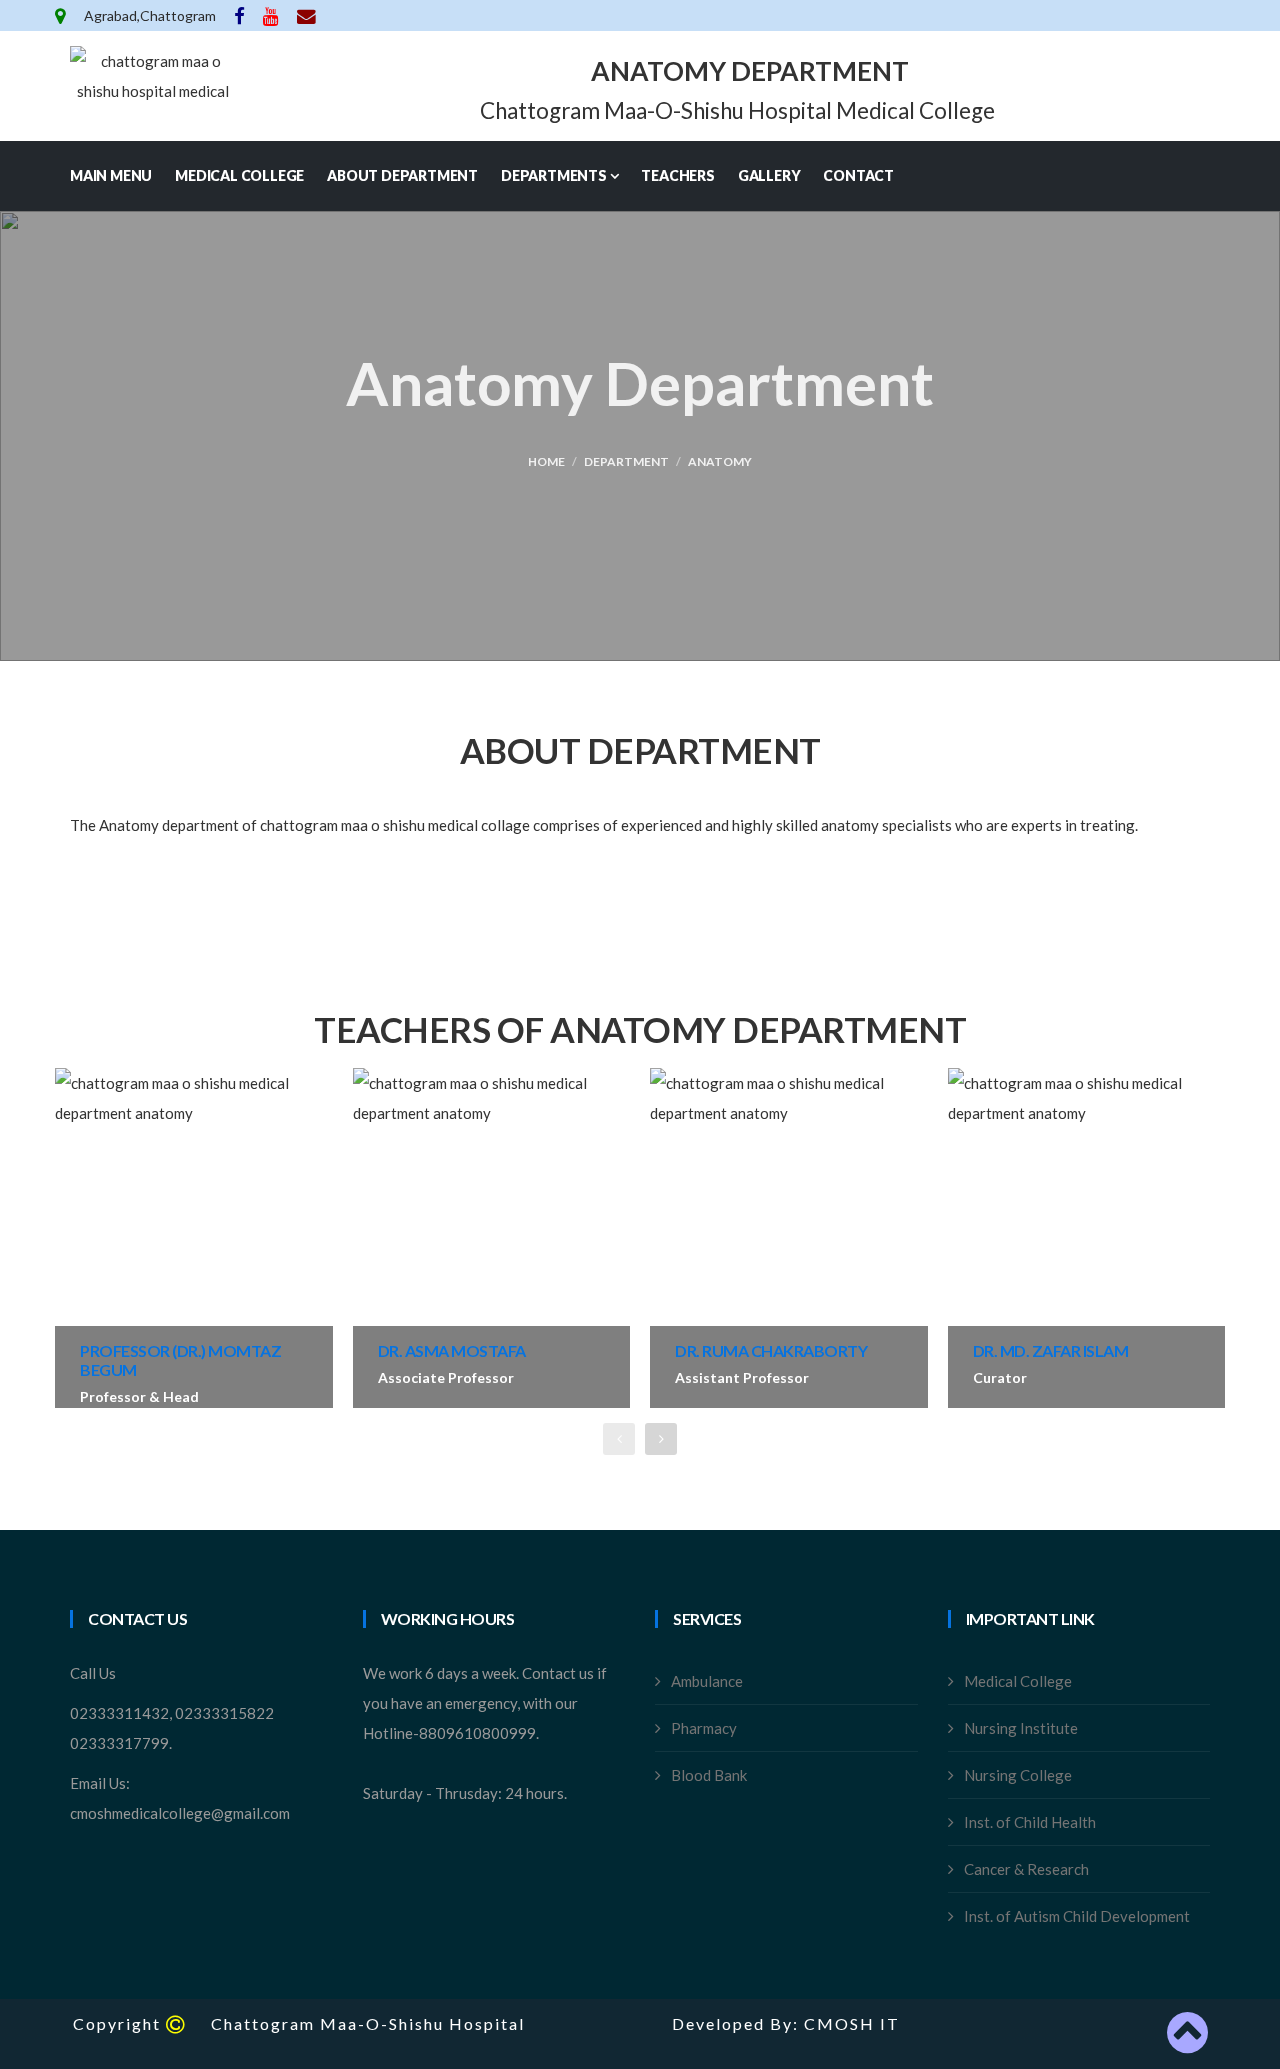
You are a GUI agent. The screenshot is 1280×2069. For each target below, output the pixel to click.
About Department (402, 175)
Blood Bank (709, 1775)
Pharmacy (704, 1728)
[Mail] (306, 15)
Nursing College (1018, 1775)
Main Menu (111, 175)
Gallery (769, 175)
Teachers (677, 175)
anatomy (720, 461)
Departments (555, 175)
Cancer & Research (1026, 1869)
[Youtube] (272, 15)
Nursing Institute (1021, 1728)
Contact (858, 175)
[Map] (62, 15)
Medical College (239, 175)
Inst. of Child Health (1030, 1822)
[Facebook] (241, 15)
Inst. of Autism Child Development (1077, 1916)
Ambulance (707, 1681)
